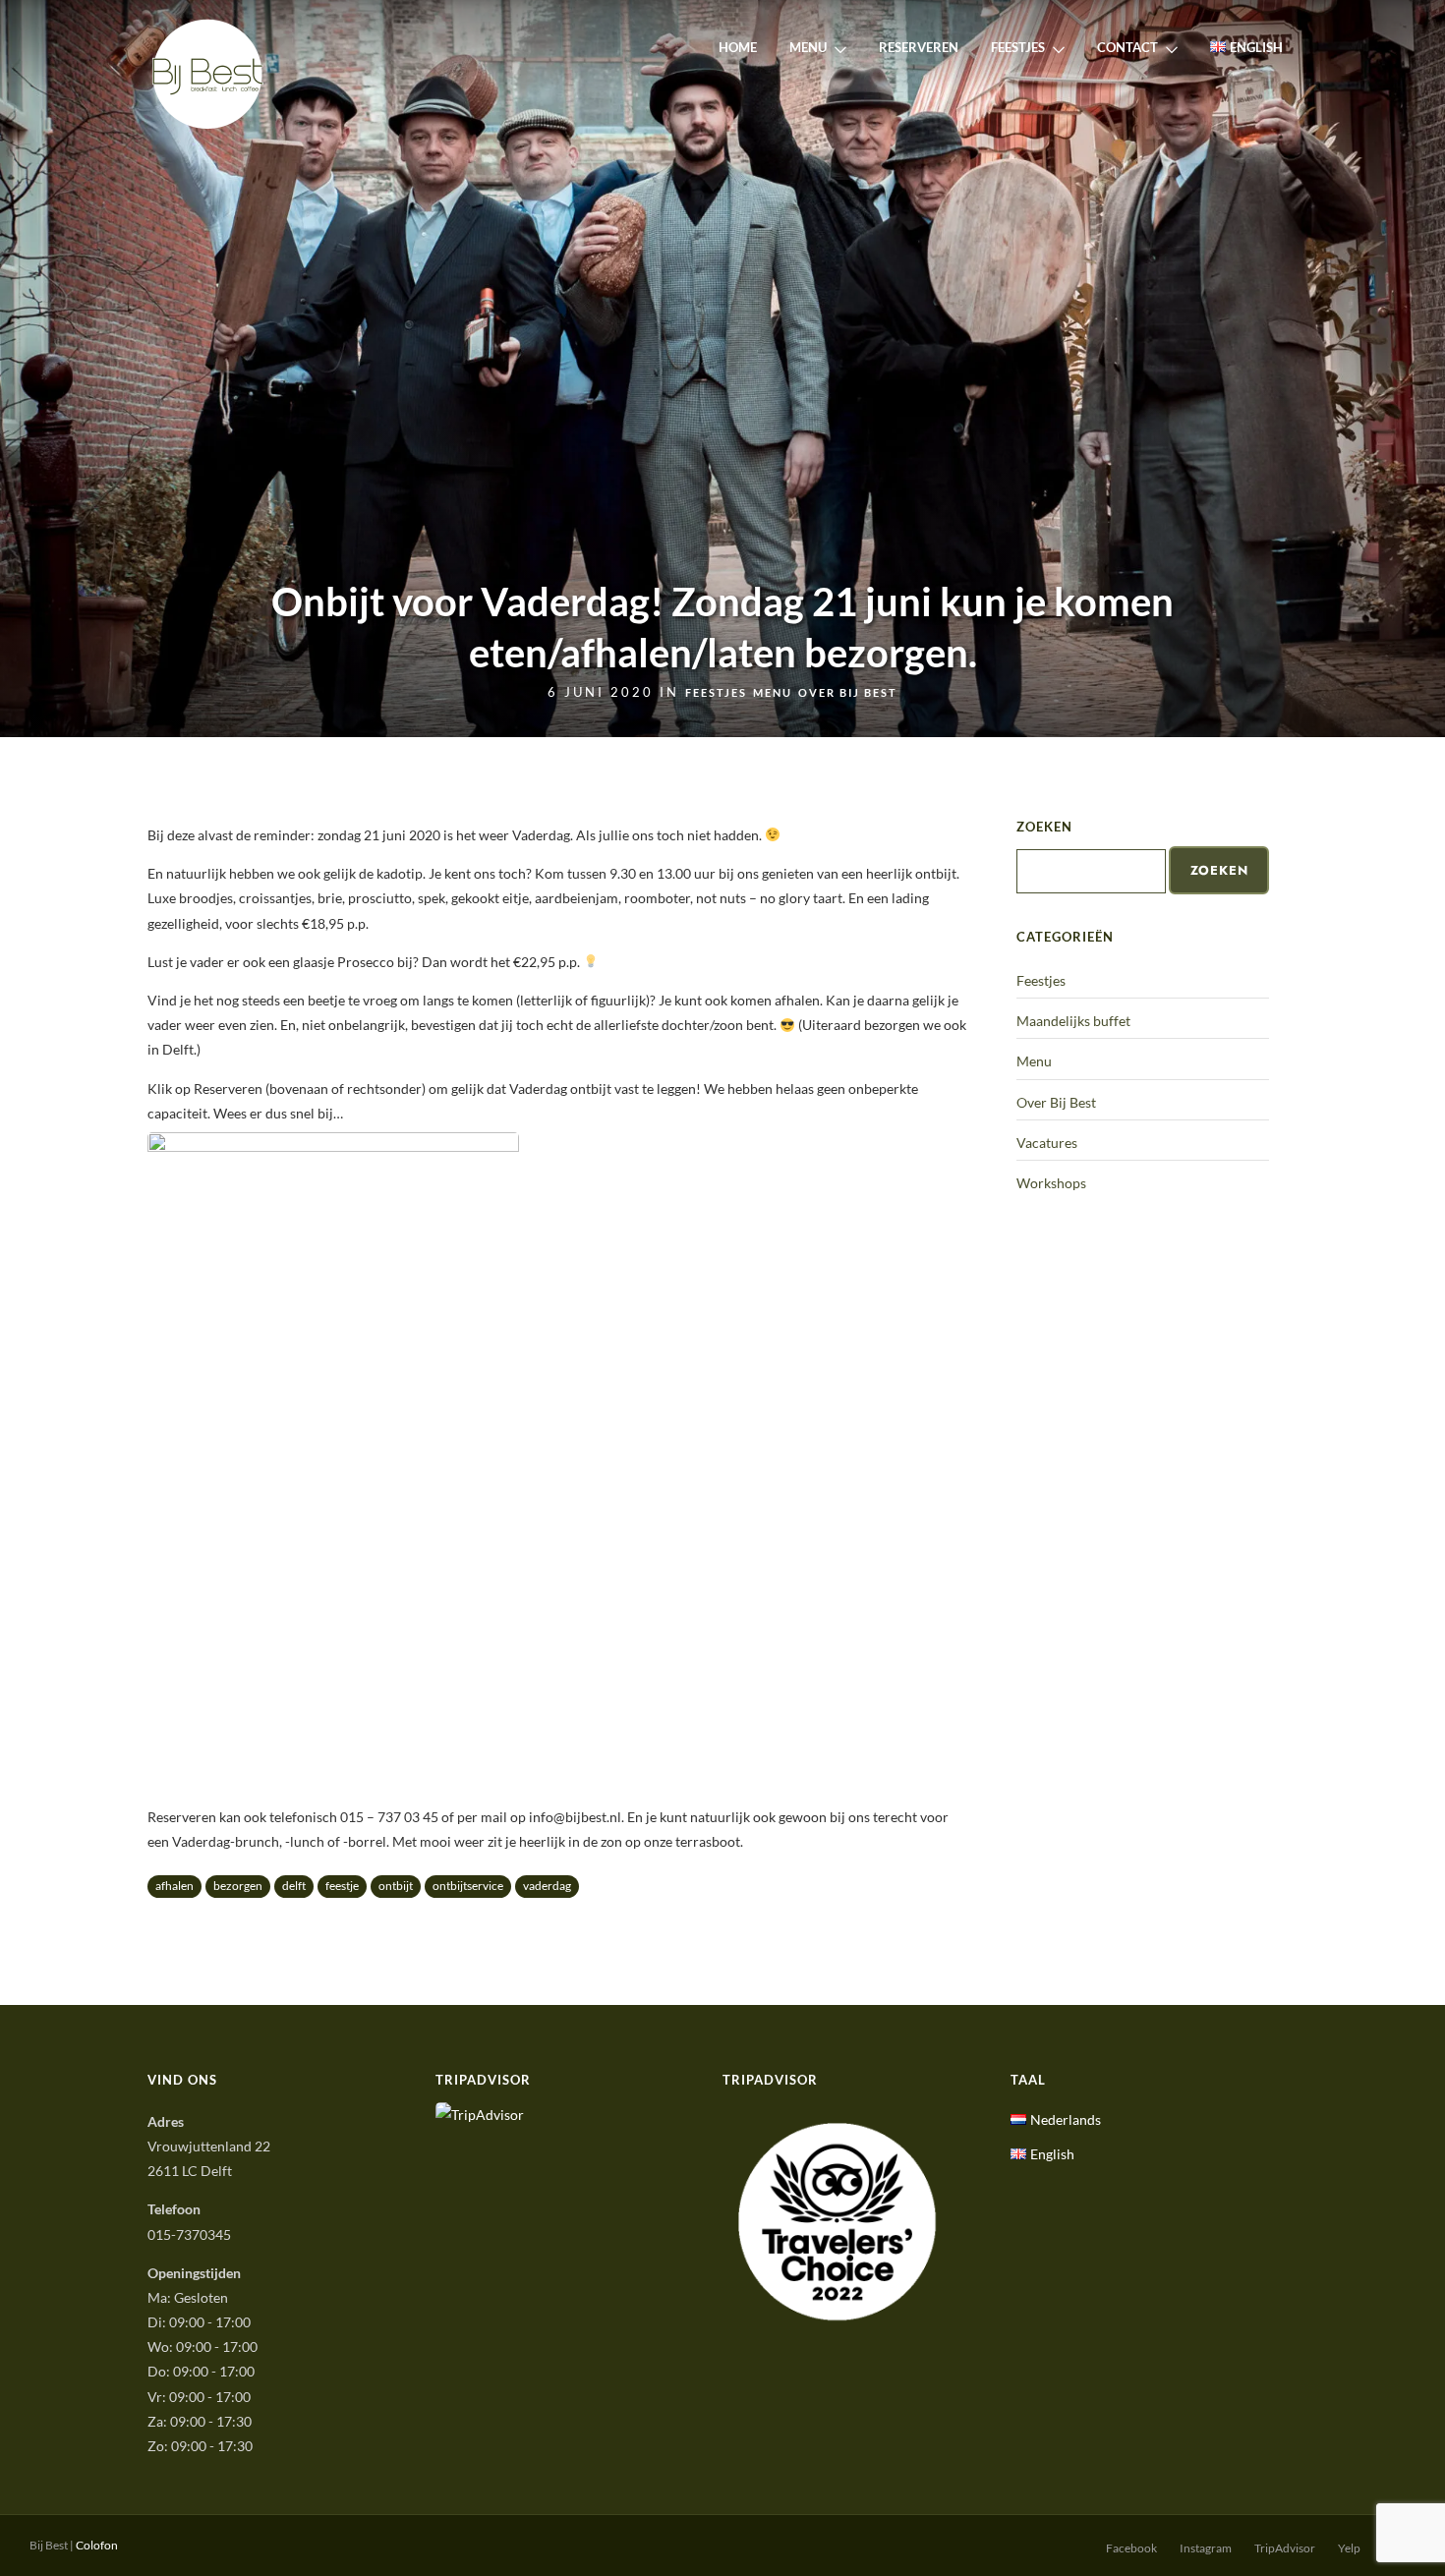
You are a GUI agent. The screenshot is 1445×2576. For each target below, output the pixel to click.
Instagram (1206, 2548)
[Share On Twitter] (78, 2535)
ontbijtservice (468, 1886)
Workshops (1051, 1183)
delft (294, 1886)
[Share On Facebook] (51, 2535)
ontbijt (396, 1886)
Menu (808, 47)
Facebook (1131, 2548)
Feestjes (1018, 47)
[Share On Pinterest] (106, 2535)
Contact (1127, 47)
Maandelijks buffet (1073, 1021)
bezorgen (238, 1886)
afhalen (174, 1886)
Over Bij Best (848, 692)
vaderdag (547, 1886)
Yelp (1349, 2548)
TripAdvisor (1285, 2548)
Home (738, 47)
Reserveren (919, 47)
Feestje (342, 1886)
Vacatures (1047, 1143)
